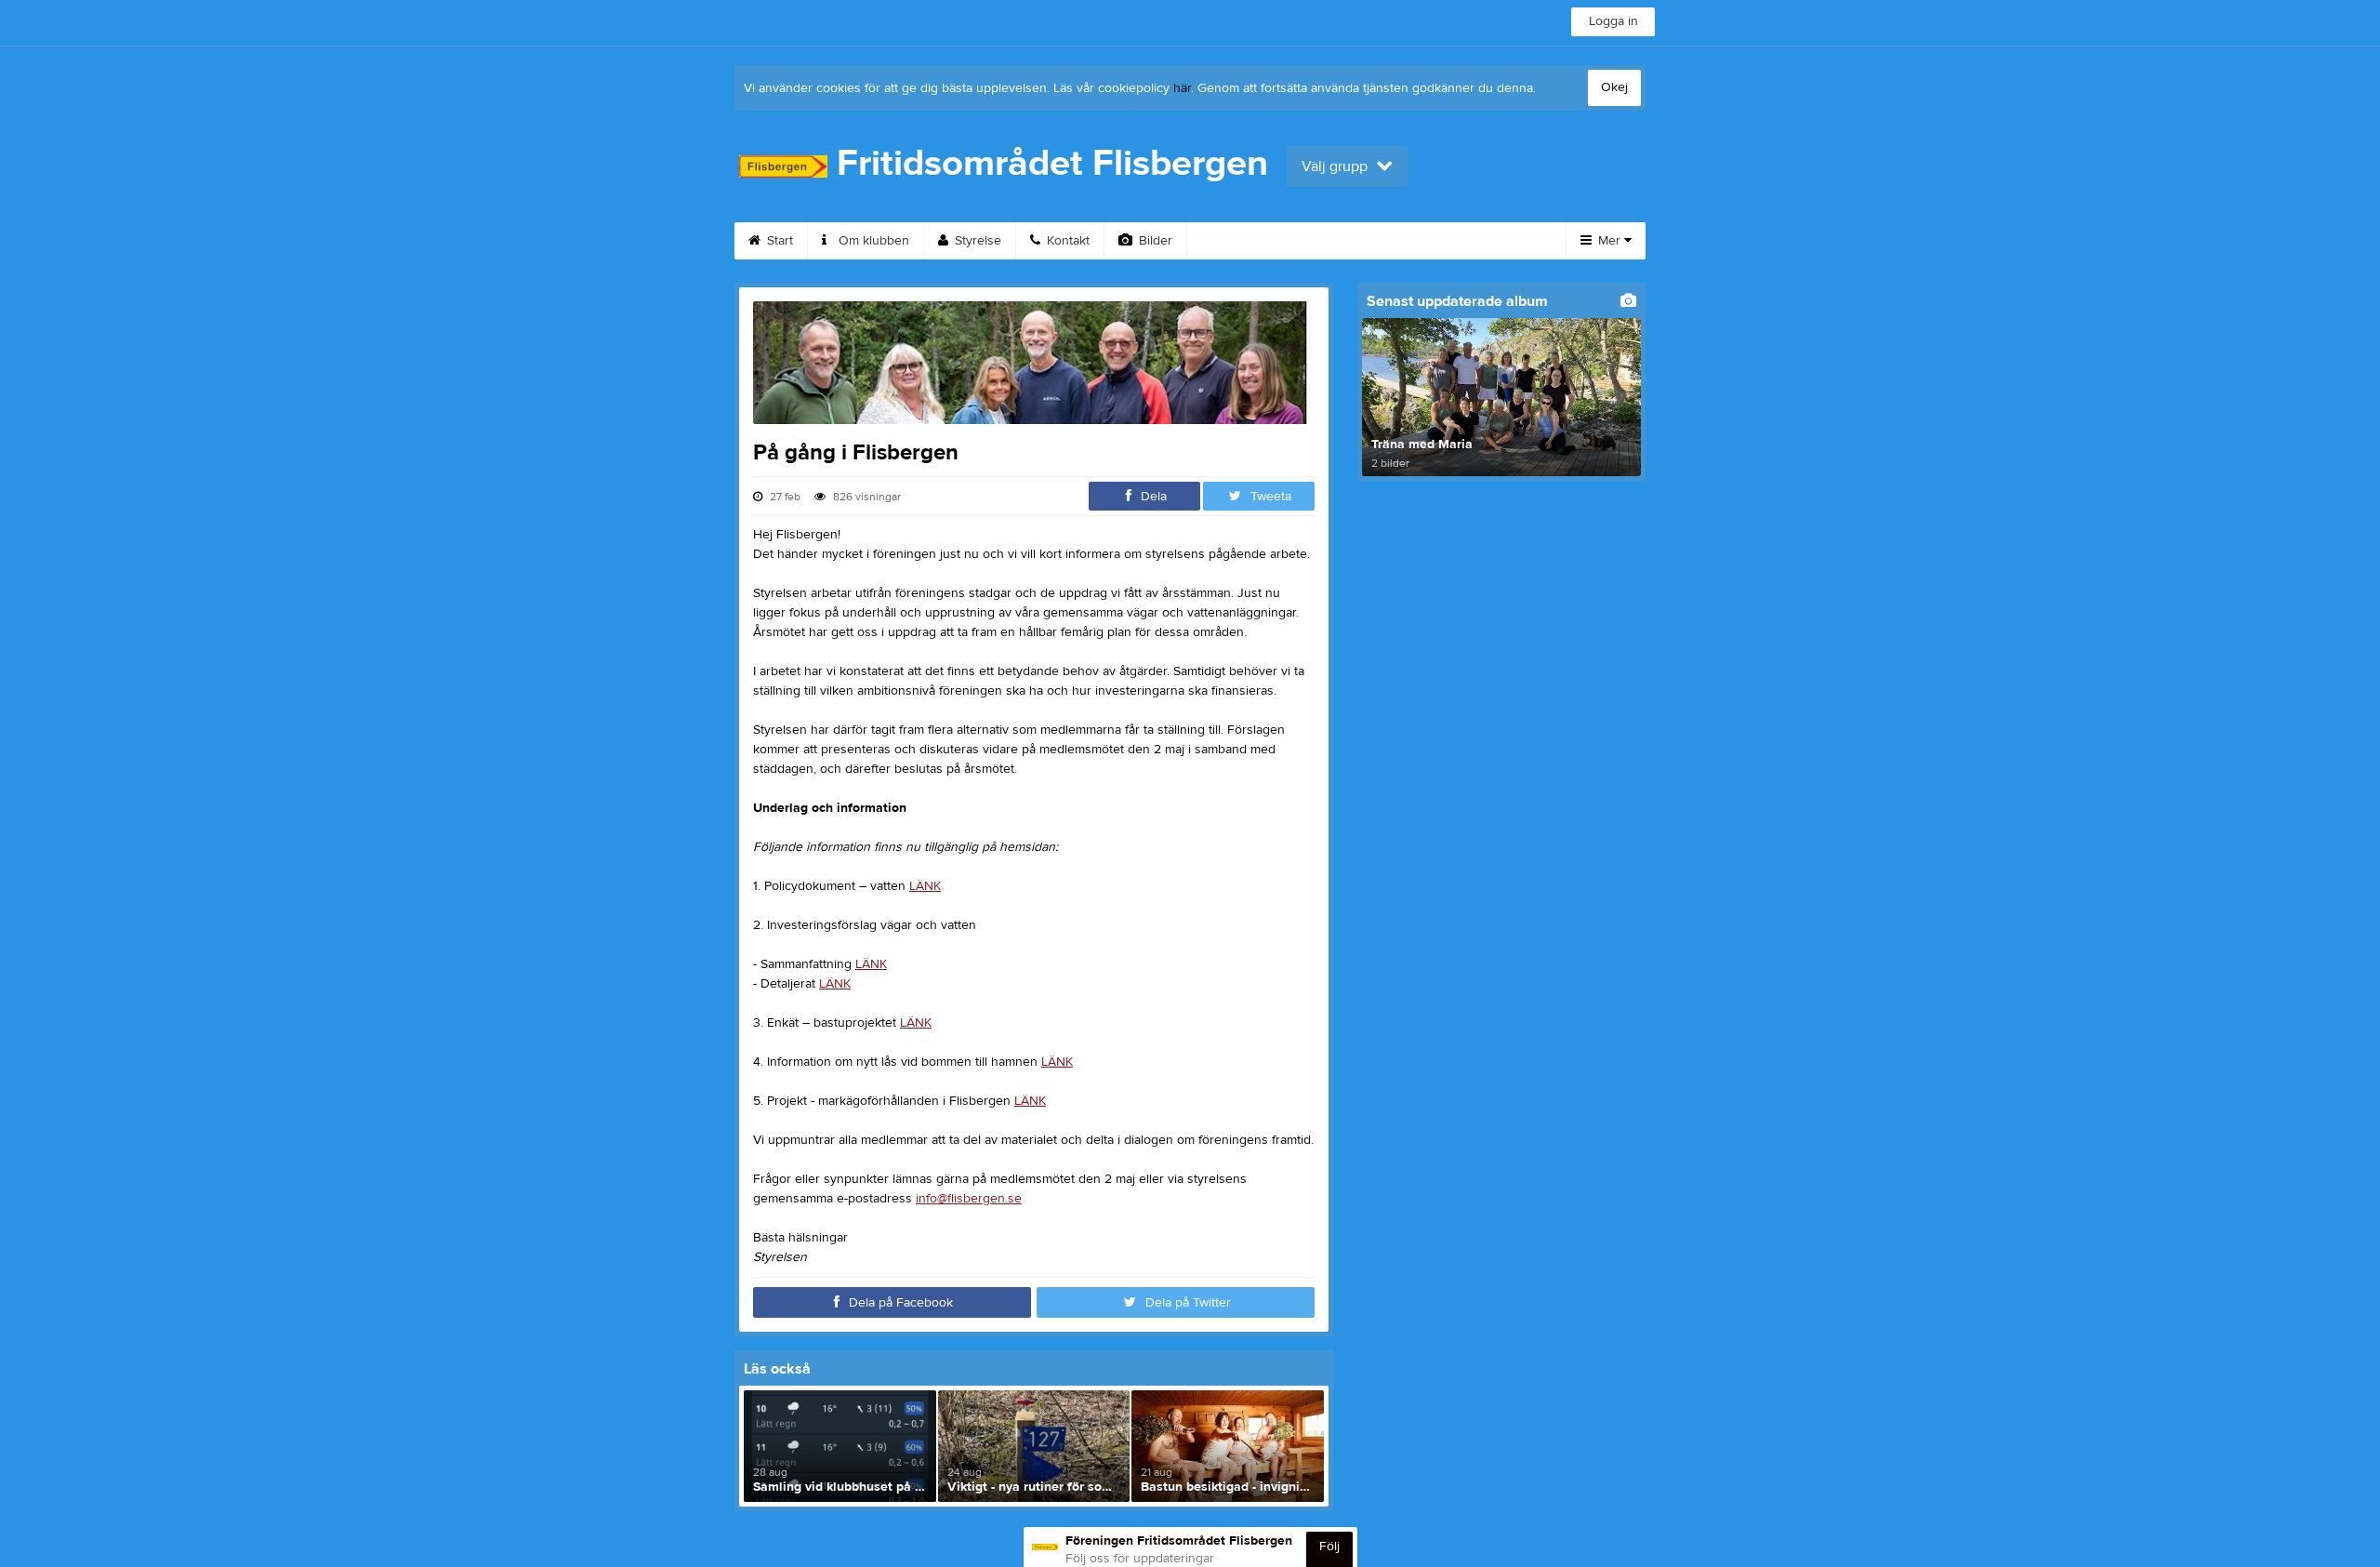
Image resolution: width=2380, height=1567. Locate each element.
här (1182, 88)
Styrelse (976, 241)
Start (778, 241)
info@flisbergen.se (969, 1199)
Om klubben (872, 241)
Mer (1609, 241)
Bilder (1154, 241)
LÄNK (925, 886)
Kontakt (1066, 241)
